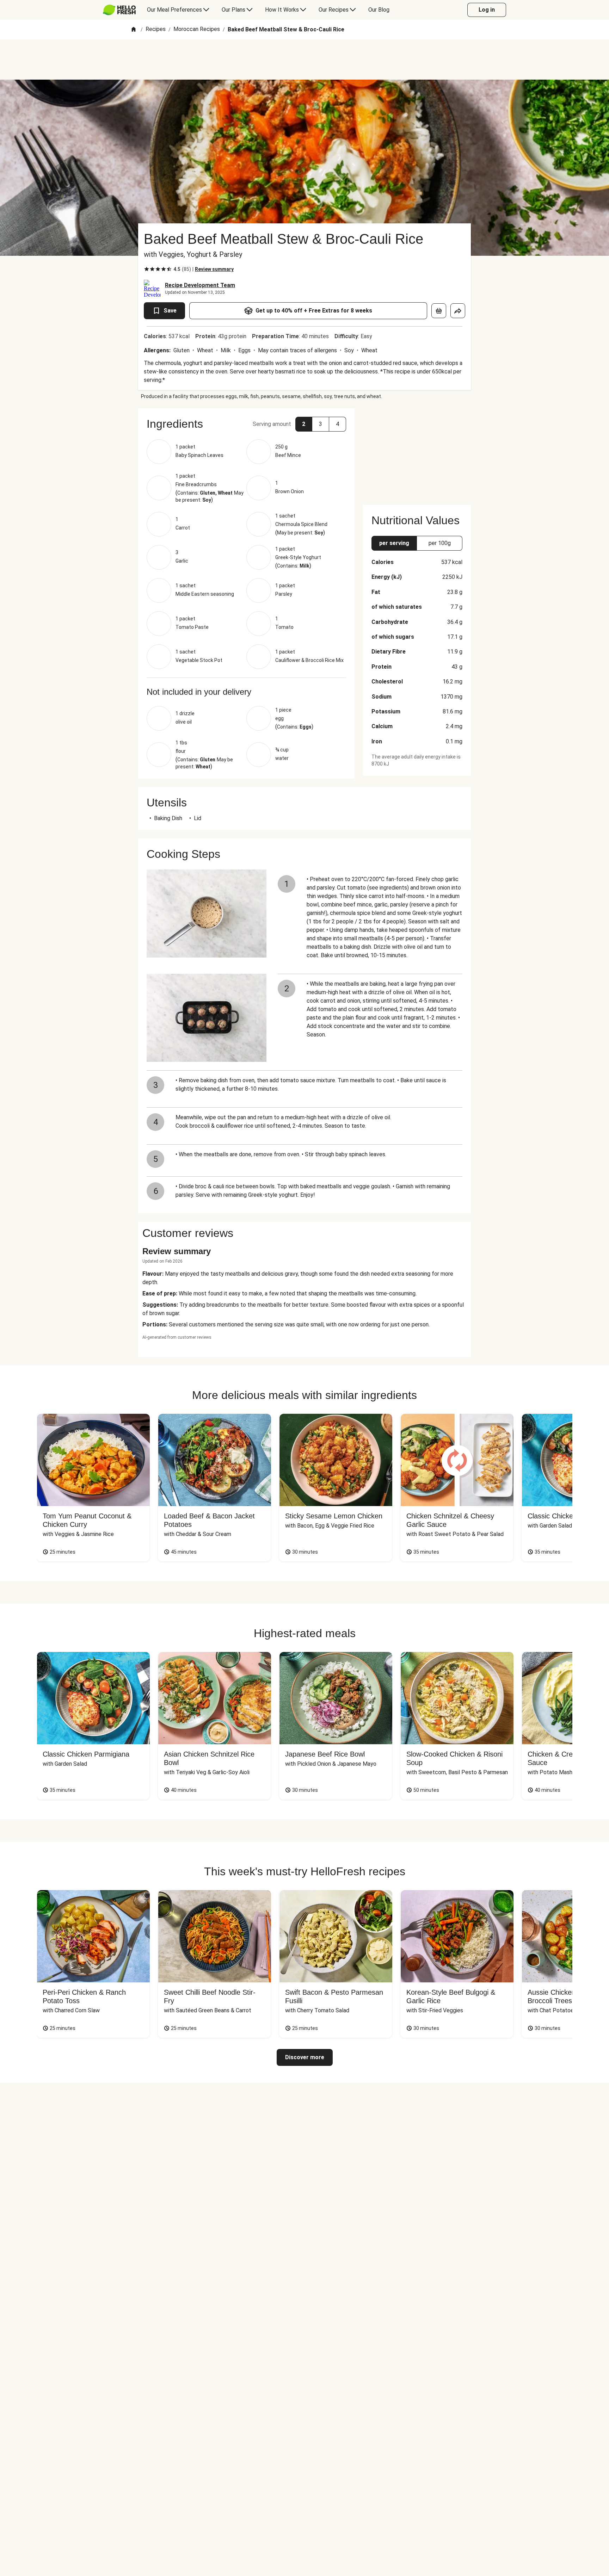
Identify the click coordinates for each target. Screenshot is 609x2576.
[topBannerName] (304, 60)
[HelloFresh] (119, 10)
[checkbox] (147, 269)
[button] (246, 424)
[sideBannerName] (417, 452)
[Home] (134, 30)
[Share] (458, 311)
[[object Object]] (439, 311)
